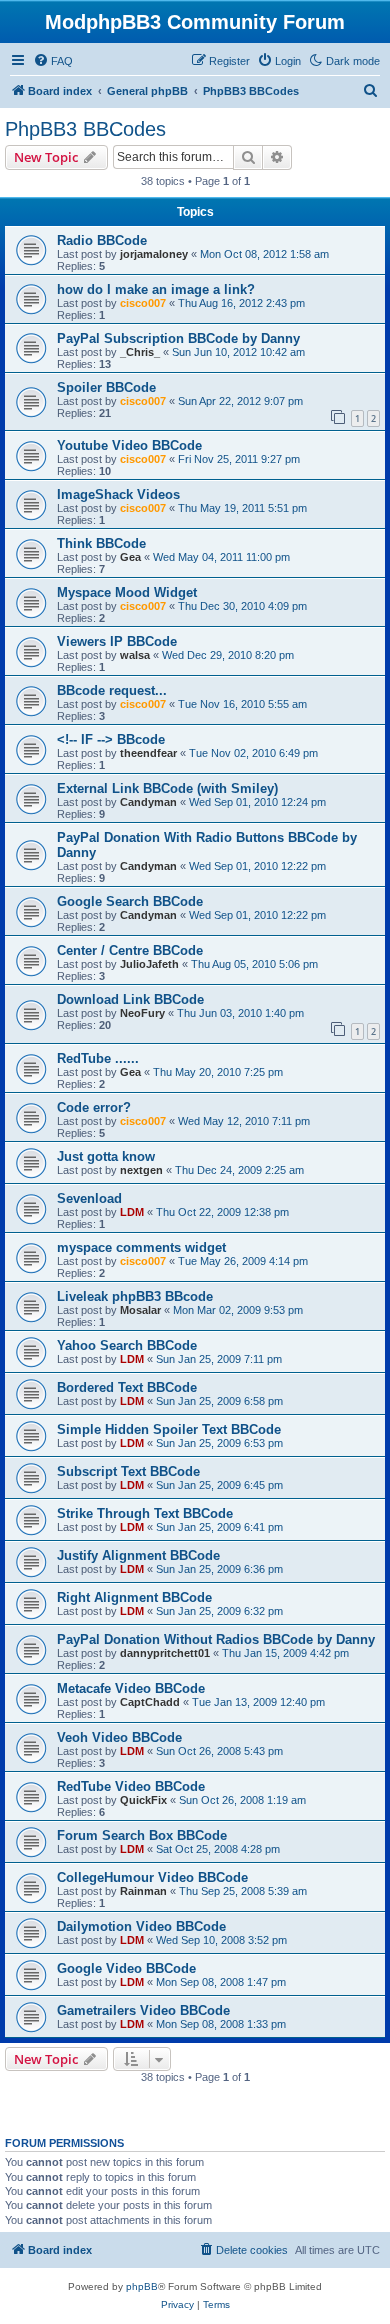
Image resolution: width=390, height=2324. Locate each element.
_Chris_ (140, 352)
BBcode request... (112, 690)
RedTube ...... (98, 1058)
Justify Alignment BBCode (138, 1555)
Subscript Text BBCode (128, 1471)
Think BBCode (101, 543)
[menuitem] (53, 61)
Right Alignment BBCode (134, 1597)
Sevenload (89, 1198)
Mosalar (140, 1310)
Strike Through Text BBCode (145, 1513)
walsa (135, 655)
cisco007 (143, 303)
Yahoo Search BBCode (127, 1345)
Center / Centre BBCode (130, 950)
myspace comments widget (141, 1247)
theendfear (148, 753)
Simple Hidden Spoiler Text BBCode (169, 1429)
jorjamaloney (154, 254)
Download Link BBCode (130, 999)
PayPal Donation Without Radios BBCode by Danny (216, 1639)
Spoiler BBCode (106, 387)
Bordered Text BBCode (127, 1387)
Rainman (143, 1891)
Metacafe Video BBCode (131, 1688)
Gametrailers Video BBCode (143, 2010)
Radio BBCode (102, 240)
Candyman (148, 802)
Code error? (94, 1107)
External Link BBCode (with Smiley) (167, 788)
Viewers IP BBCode (117, 641)
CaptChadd (150, 1702)
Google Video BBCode (126, 1968)
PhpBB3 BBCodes (85, 129)
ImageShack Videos (118, 494)
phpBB (142, 2286)
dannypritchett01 (165, 1653)
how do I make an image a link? (156, 289)
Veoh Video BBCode (119, 1737)
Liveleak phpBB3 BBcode (135, 1296)
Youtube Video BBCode (129, 445)
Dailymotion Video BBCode (141, 1926)
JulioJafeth (149, 964)
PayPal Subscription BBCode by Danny (178, 338)
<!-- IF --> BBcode (111, 739)
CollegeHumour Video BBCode (152, 1877)
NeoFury (142, 1013)
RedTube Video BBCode (131, 1786)
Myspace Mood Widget (127, 592)
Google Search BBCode (130, 901)
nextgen (141, 1170)
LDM (132, 1212)
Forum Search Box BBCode (142, 1835)
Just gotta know (106, 1156)
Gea (130, 557)
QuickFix (143, 1800)
